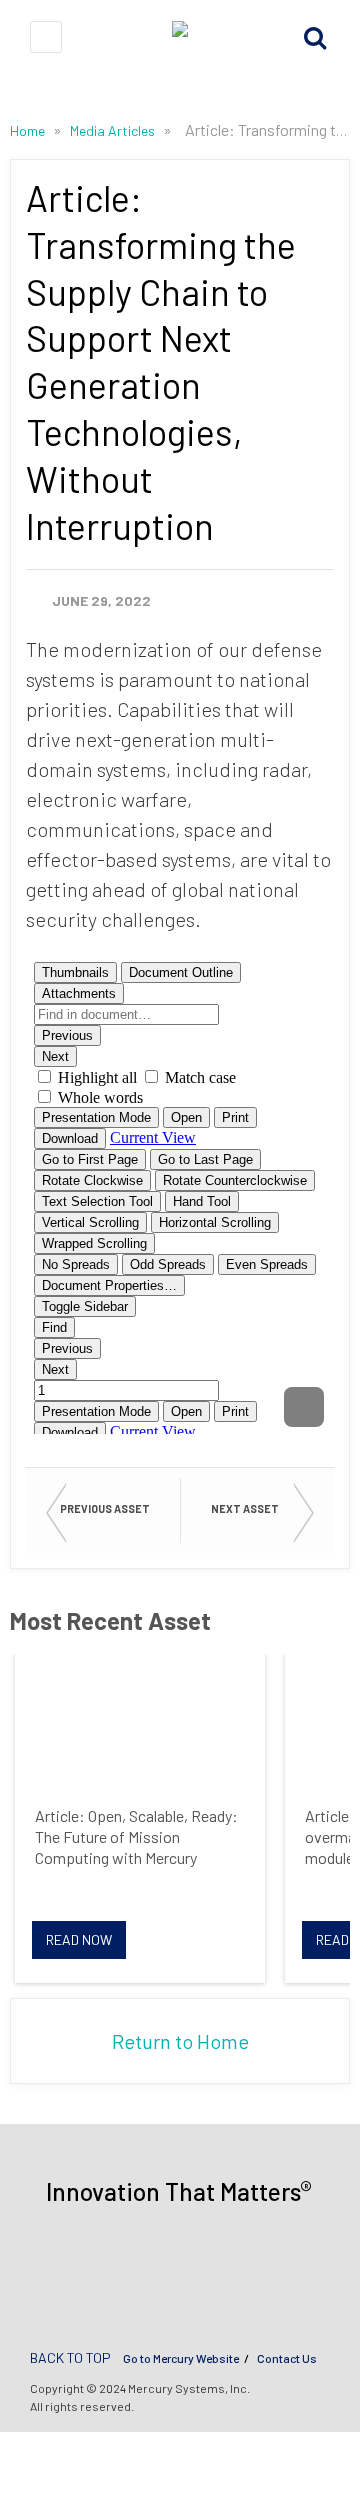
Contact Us (287, 2358)
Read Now (79, 1939)
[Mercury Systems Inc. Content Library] (180, 36)
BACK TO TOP (70, 2357)
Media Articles (114, 130)
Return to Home (180, 2041)
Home (29, 130)
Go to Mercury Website (181, 2358)
